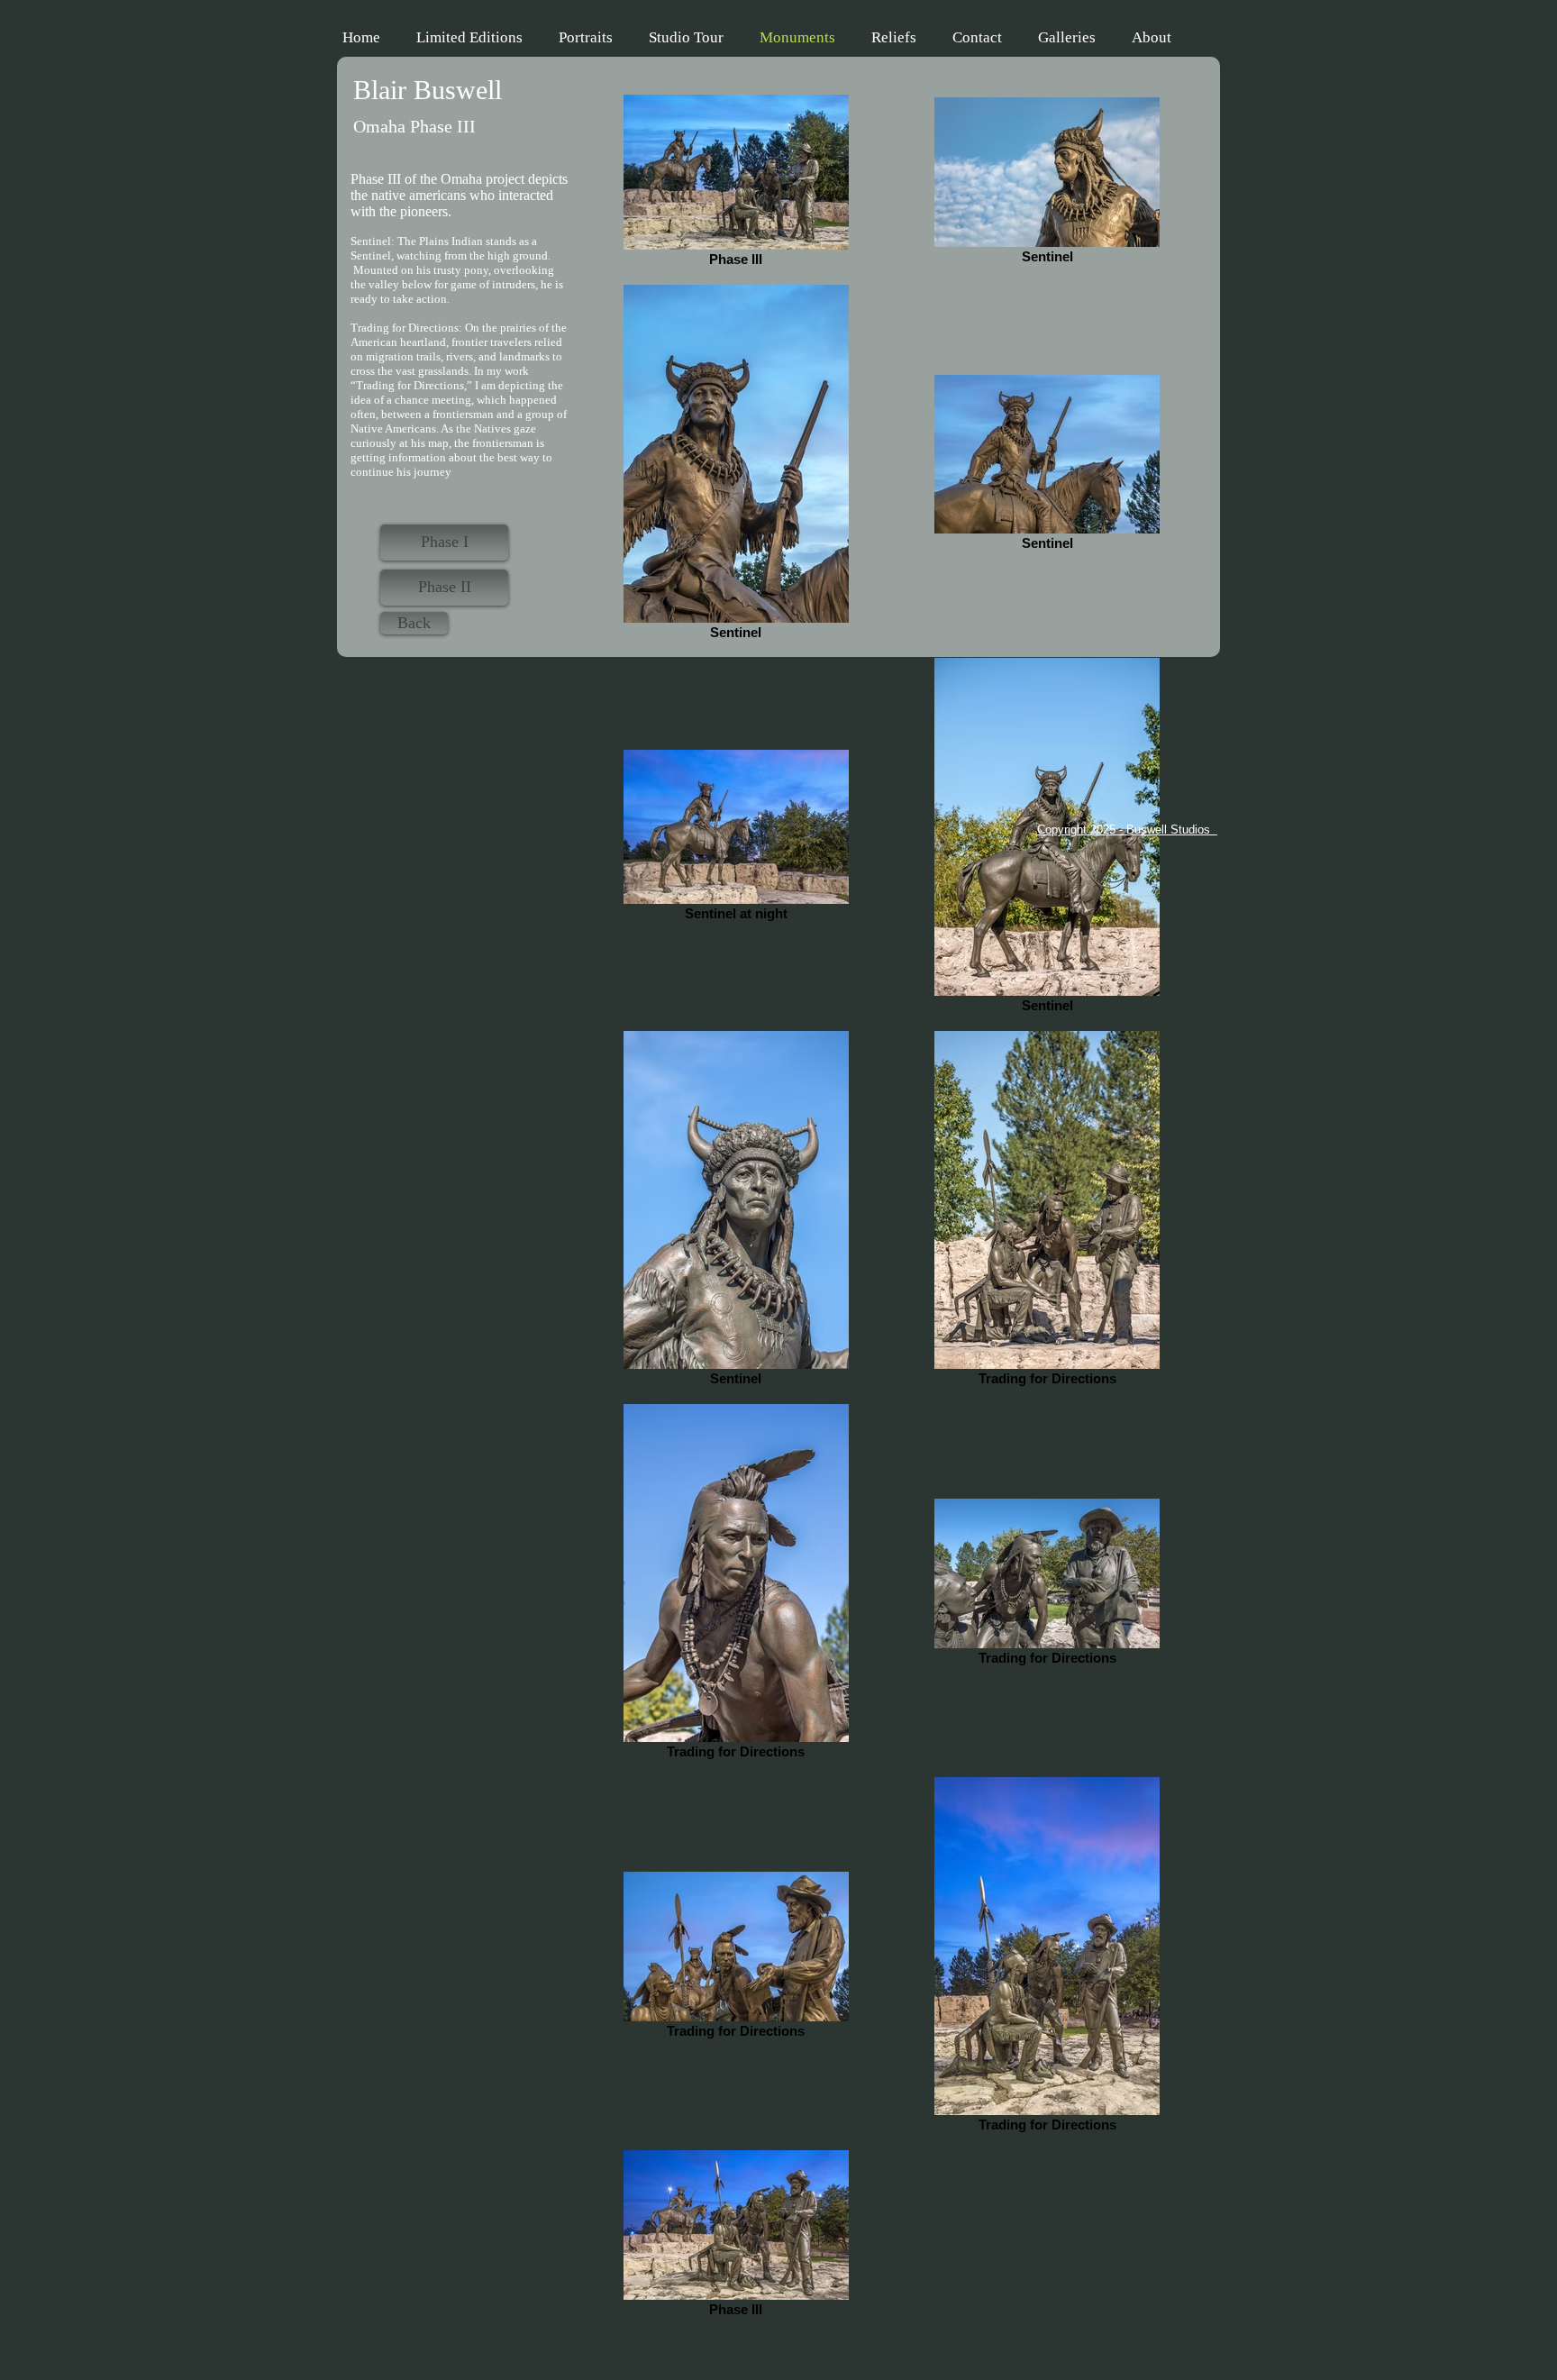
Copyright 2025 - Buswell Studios (1127, 830)
